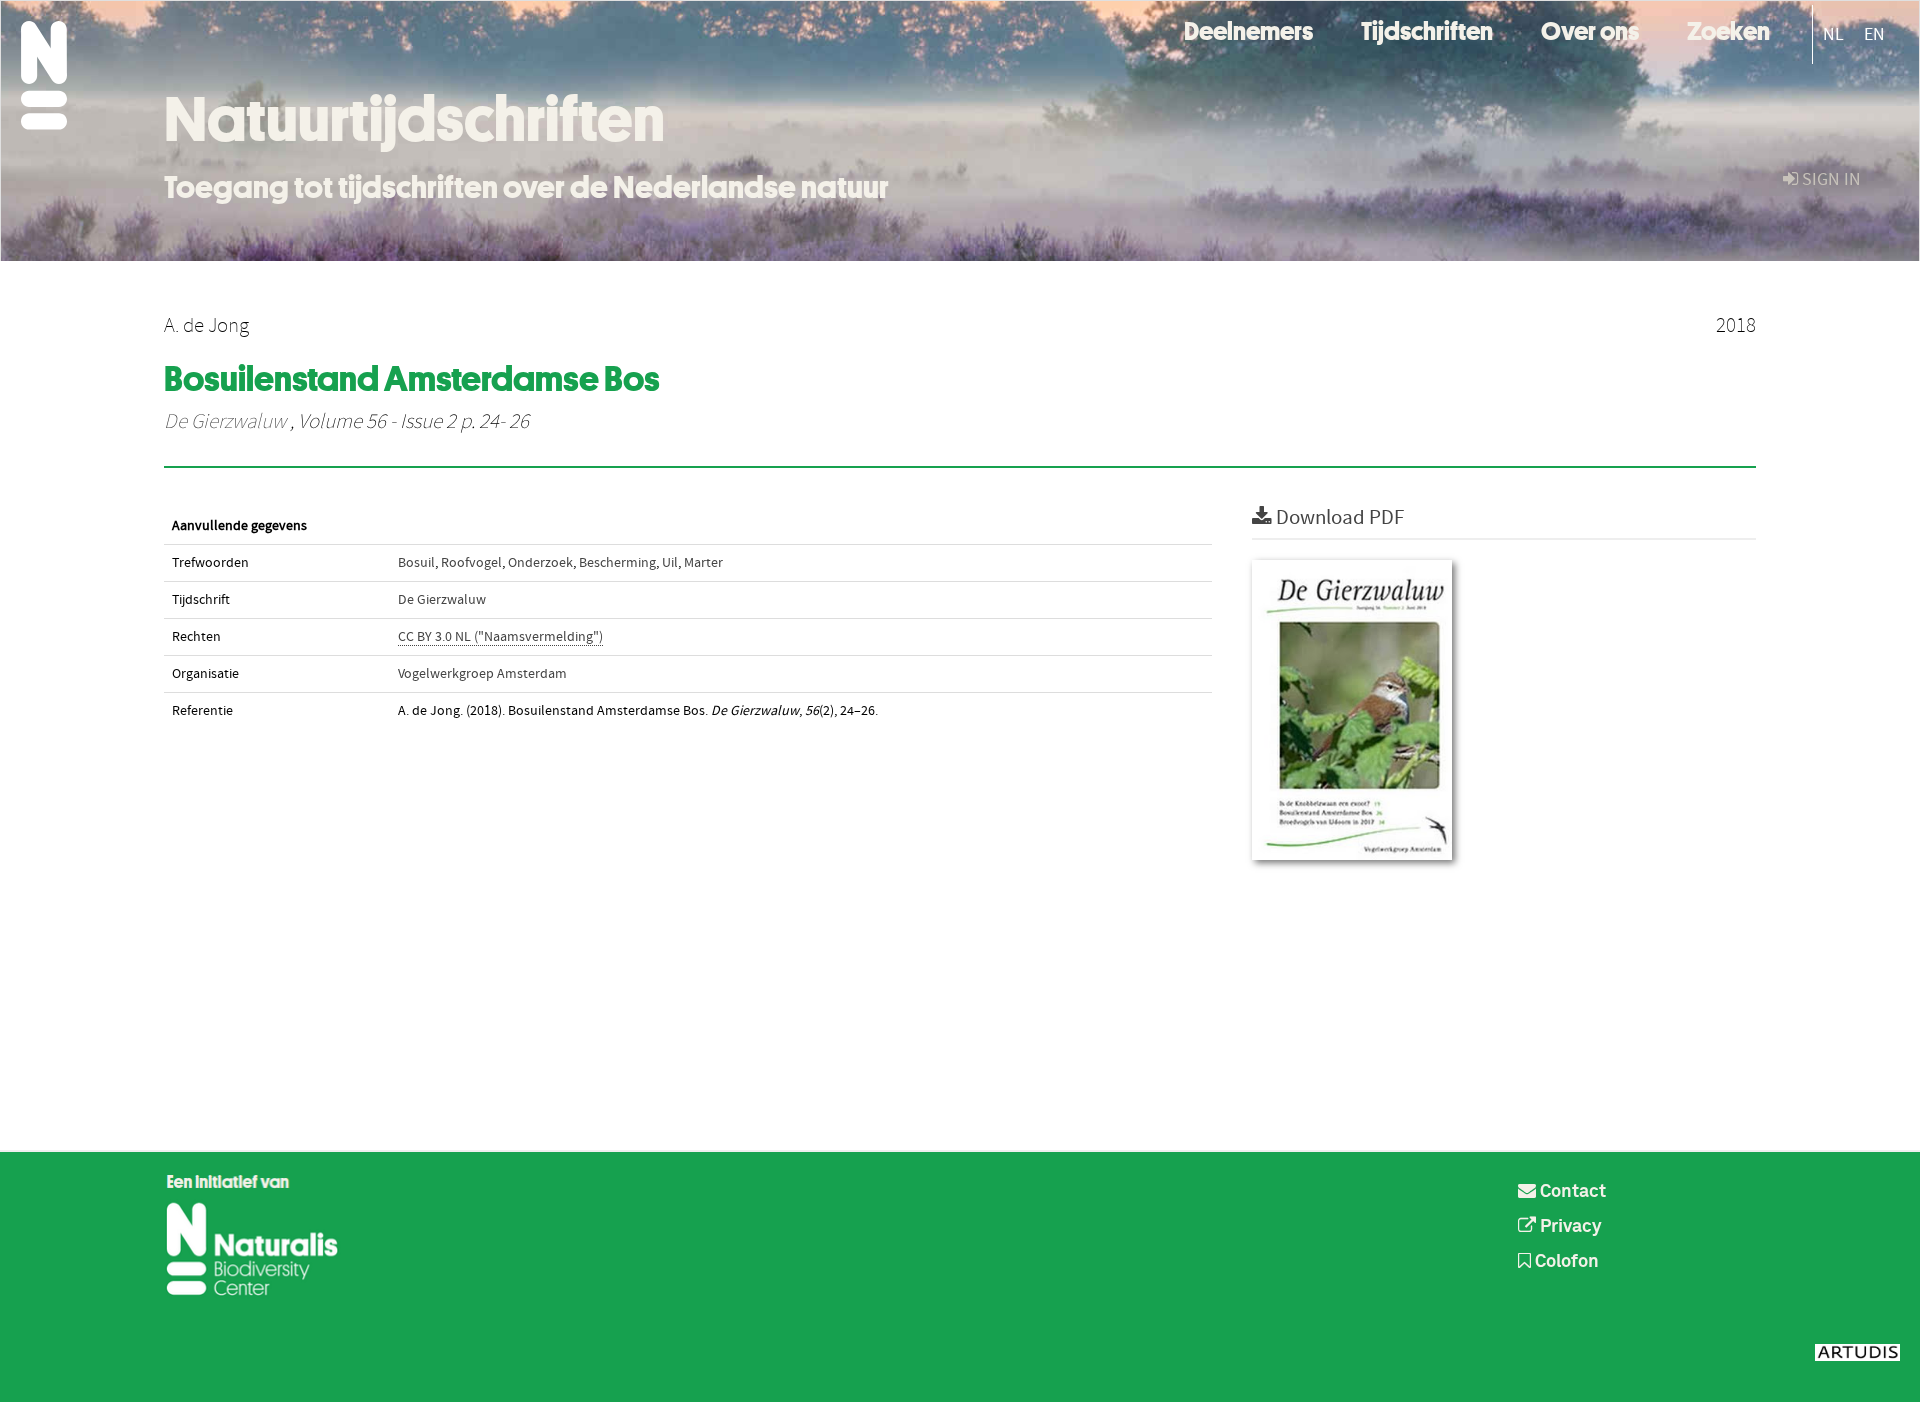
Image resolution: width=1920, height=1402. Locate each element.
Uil (670, 563)
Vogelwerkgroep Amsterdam (482, 674)
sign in (1829, 179)
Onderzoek (540, 563)
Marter (703, 563)
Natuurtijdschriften (414, 119)
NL (1833, 34)
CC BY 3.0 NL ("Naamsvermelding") (500, 637)
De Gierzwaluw (225, 422)
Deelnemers (1248, 28)
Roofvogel (471, 563)
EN (1874, 34)
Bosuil (416, 563)
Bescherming (617, 563)
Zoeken (1728, 28)
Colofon (1565, 1262)
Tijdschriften (1427, 28)
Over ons (1590, 28)
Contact (1571, 1192)
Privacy (1569, 1227)
